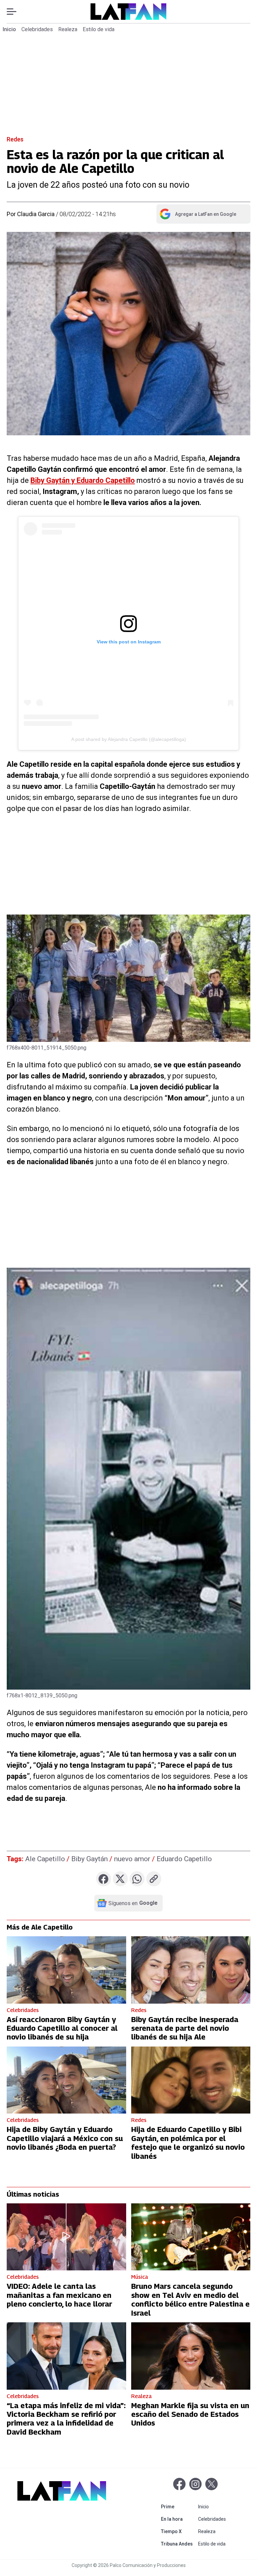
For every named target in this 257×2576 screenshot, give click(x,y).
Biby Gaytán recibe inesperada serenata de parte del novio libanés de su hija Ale (185, 2028)
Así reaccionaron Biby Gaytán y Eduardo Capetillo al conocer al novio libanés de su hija (62, 2028)
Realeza (68, 29)
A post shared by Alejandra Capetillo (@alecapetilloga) (129, 739)
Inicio (9, 29)
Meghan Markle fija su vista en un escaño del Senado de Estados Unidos (190, 2414)
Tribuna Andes (178, 2544)
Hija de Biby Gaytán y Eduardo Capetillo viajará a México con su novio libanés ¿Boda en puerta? (65, 2138)
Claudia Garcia (36, 214)
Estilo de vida (99, 29)
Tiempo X (178, 2531)
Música (140, 2277)
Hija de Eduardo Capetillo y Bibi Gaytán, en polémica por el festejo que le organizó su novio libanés (188, 2143)
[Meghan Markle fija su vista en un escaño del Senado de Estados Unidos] (191, 2356)
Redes (15, 139)
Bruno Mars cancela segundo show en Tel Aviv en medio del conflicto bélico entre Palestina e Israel (190, 2299)
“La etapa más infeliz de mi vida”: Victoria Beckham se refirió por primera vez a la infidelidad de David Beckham (66, 2419)
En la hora (178, 2519)
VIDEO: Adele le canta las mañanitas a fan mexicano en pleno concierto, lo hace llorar (59, 2295)
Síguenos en (133, 1903)
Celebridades (37, 29)
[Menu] (15, 12)
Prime (178, 2506)
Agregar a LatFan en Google (198, 215)
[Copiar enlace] (154, 1879)
